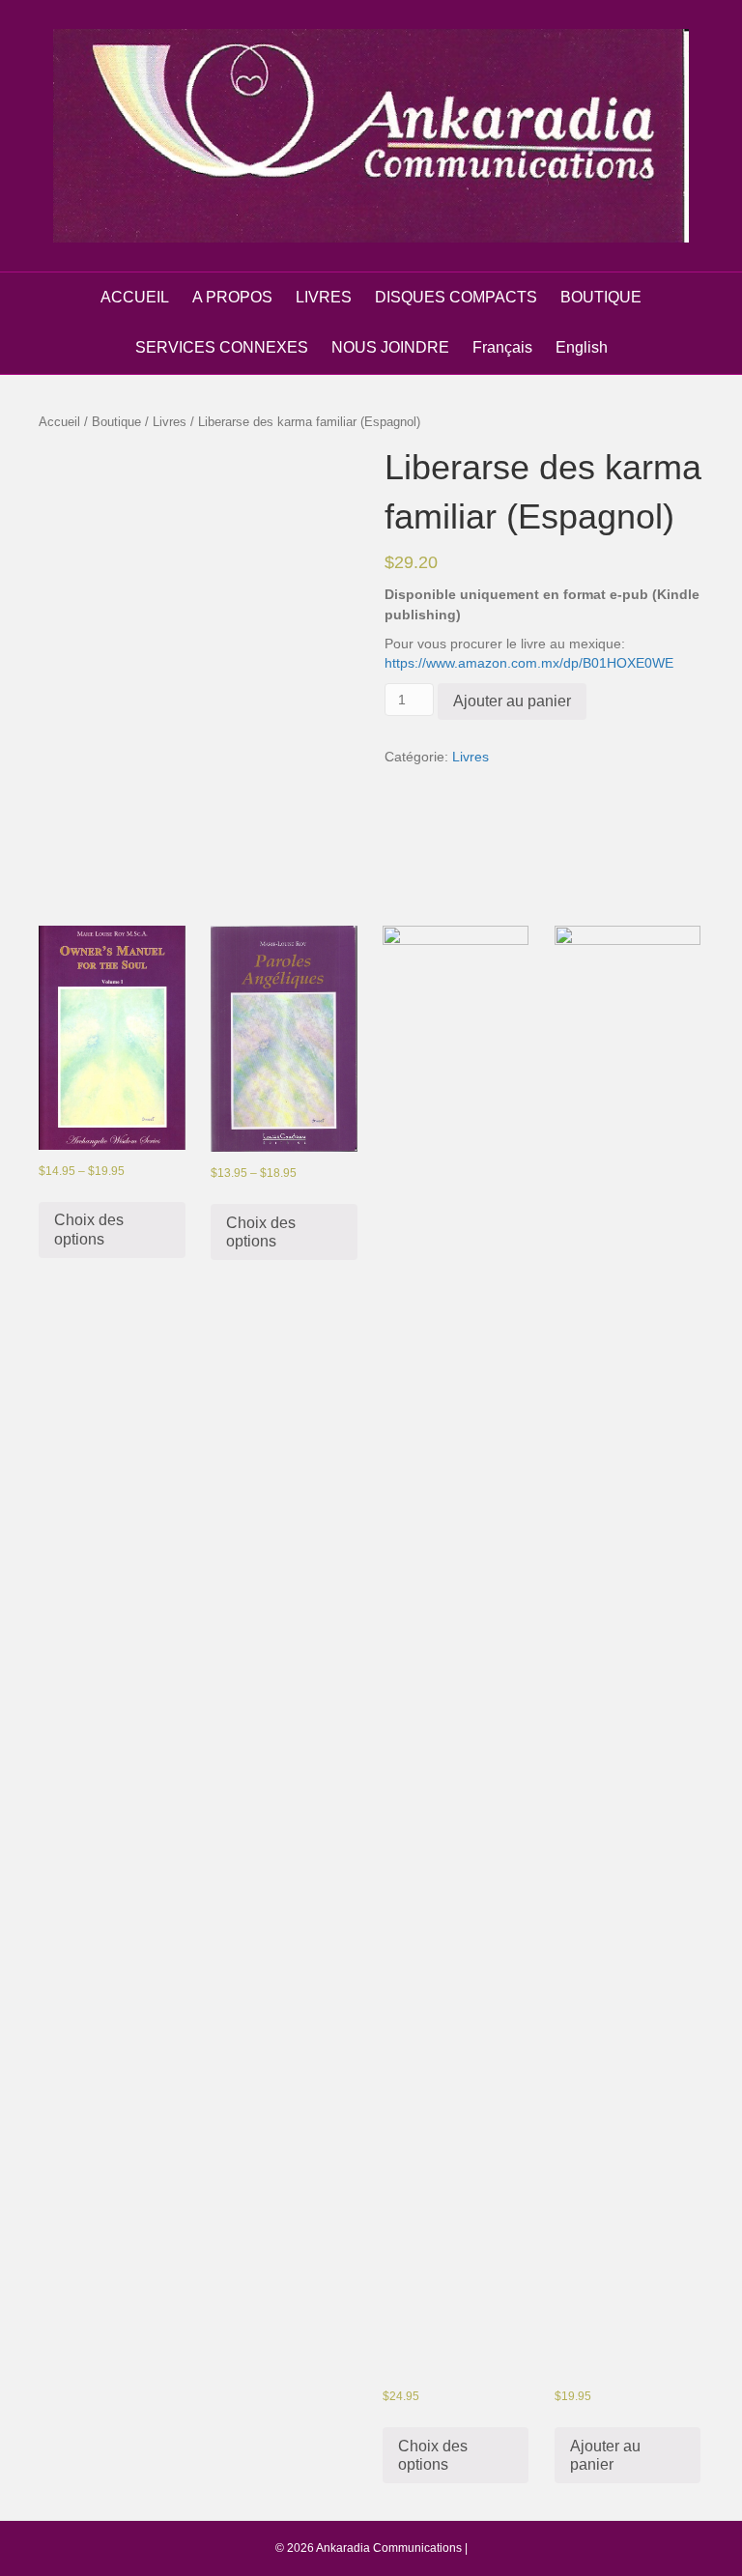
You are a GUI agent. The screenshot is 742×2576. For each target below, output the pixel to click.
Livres (170, 422)
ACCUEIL (135, 297)
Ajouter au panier (512, 701)
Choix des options (89, 1229)
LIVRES (324, 297)
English (582, 347)
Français (502, 347)
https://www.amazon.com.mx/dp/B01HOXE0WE (529, 663)
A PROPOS (232, 297)
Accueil (59, 422)
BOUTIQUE (601, 297)
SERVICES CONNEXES (222, 347)
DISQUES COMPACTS (456, 297)
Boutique (116, 422)
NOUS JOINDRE (390, 347)
